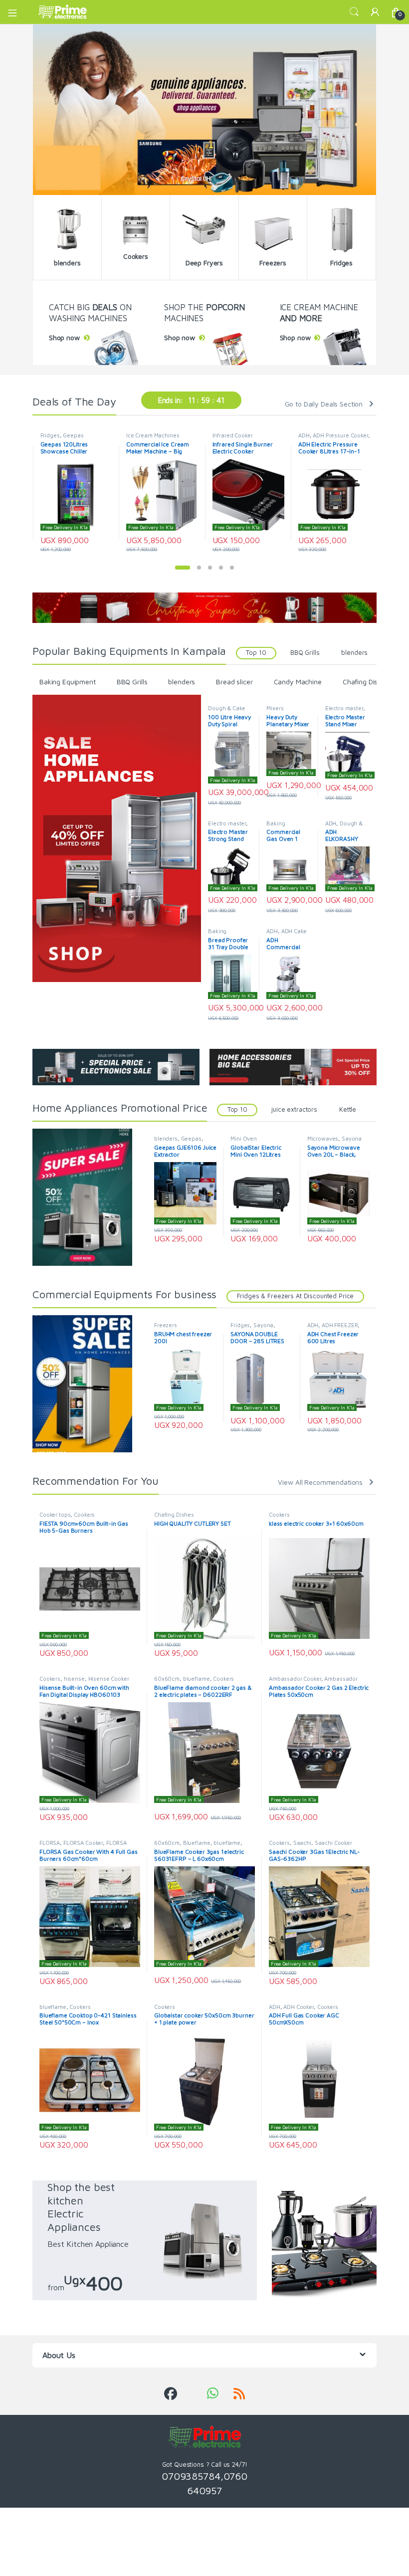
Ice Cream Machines (153, 435)
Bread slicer (234, 682)
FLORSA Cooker (83, 1843)
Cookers (84, 1514)
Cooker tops (55, 1514)
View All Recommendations (320, 1482)
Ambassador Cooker (295, 1679)
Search (354, 12)
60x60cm (167, 1679)
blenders (354, 653)
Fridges (50, 435)
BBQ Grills (305, 653)
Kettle (348, 1109)
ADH (304, 435)
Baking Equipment (68, 682)
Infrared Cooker (233, 435)
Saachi (302, 1843)
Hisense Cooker (109, 1679)
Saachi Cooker (333, 1843)
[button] (183, 568)
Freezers (166, 1325)
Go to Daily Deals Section (324, 404)
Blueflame (197, 1843)
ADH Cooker (299, 2007)
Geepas (73, 435)
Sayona (352, 1138)
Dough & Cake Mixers (226, 711)
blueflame (197, 1679)
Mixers (275, 708)
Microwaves (323, 1138)
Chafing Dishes (366, 682)
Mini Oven (244, 1138)
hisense (74, 1679)
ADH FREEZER (340, 1325)
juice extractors (294, 1109)
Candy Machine (298, 682)
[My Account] (375, 12)
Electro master (344, 708)
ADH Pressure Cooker (340, 435)
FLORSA (50, 1843)
